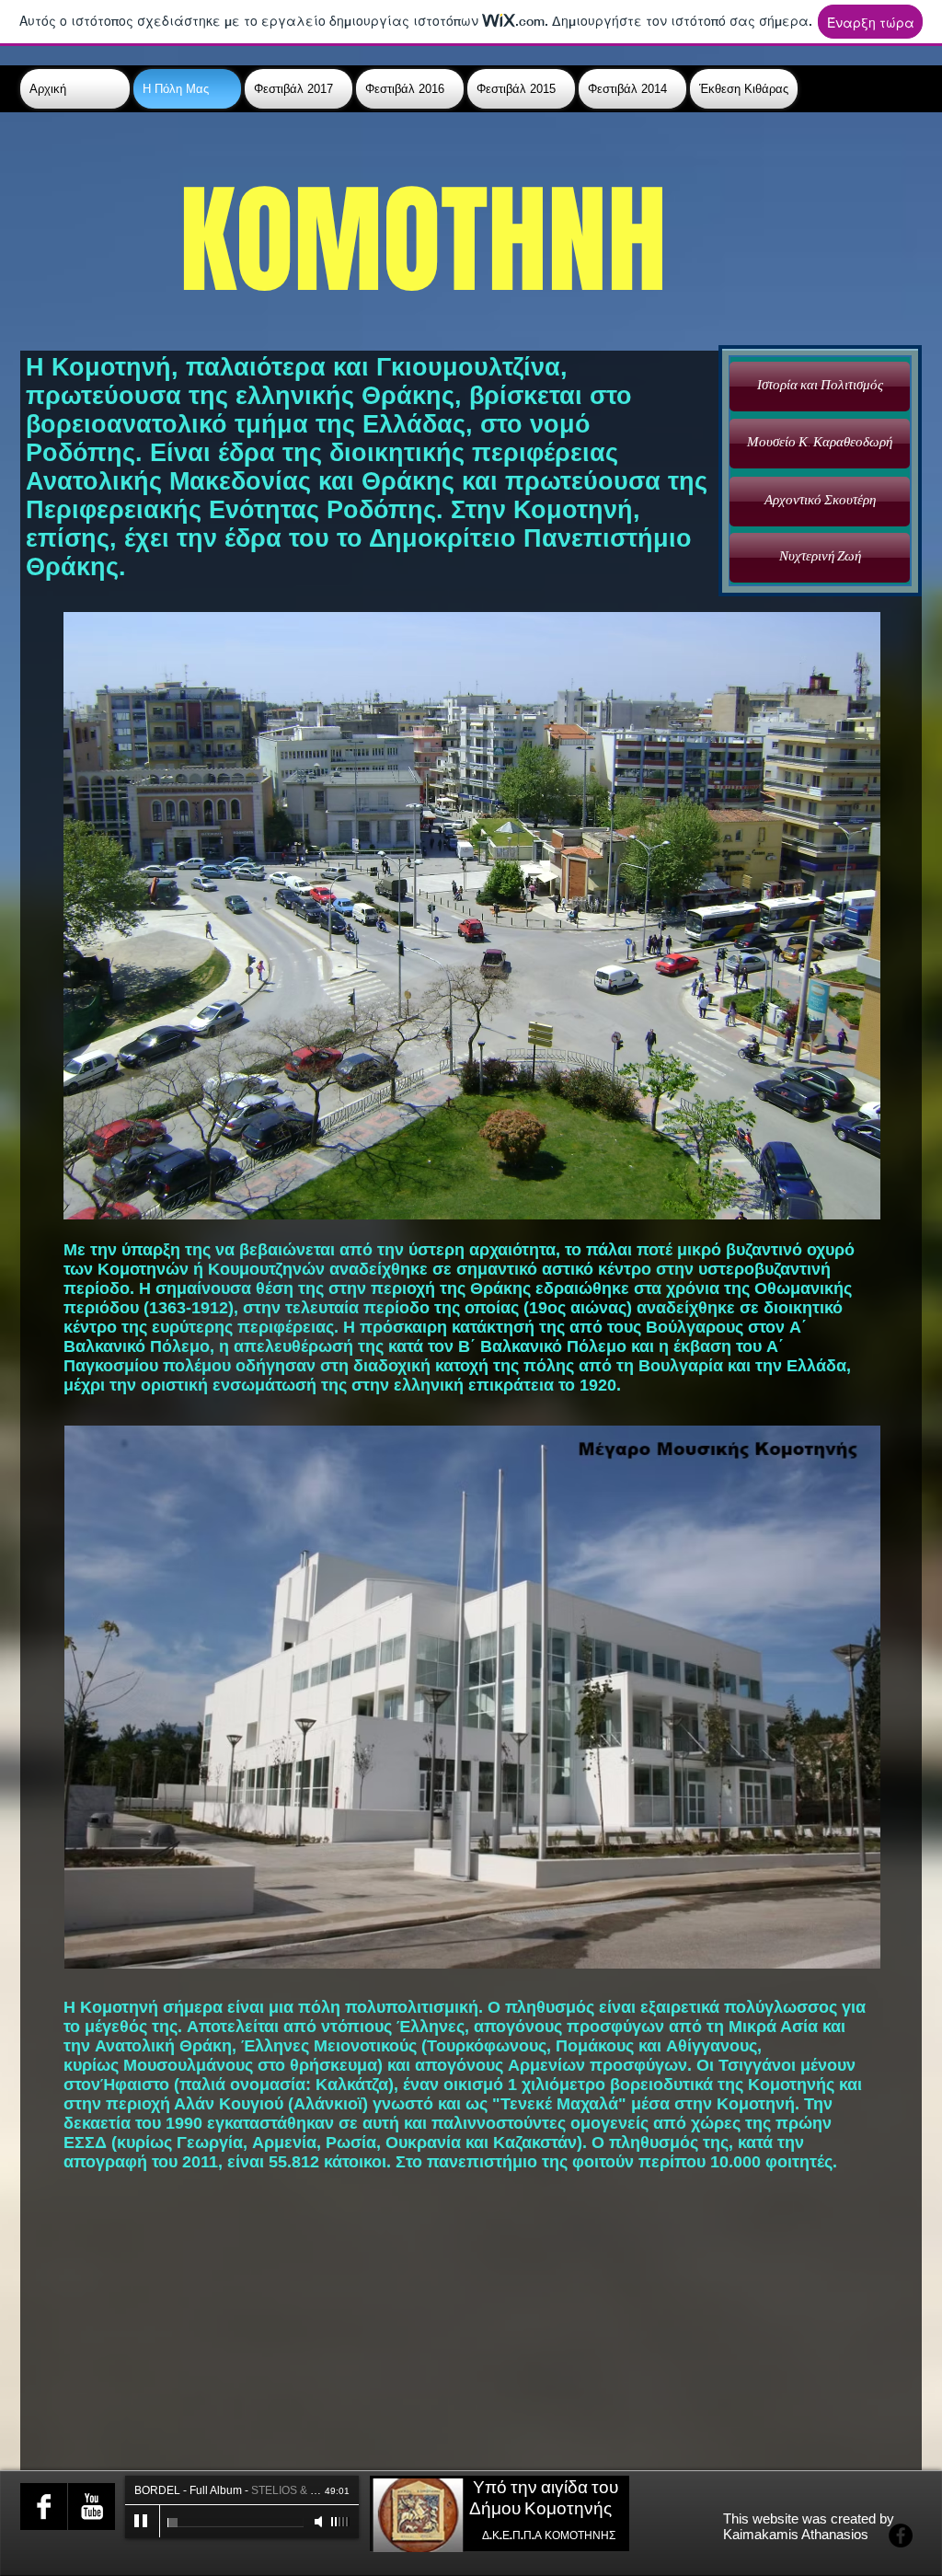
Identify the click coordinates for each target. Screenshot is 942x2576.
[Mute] (320, 2522)
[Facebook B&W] (44, 2507)
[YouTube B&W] (92, 2507)
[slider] (340, 2522)
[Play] (142, 2522)
